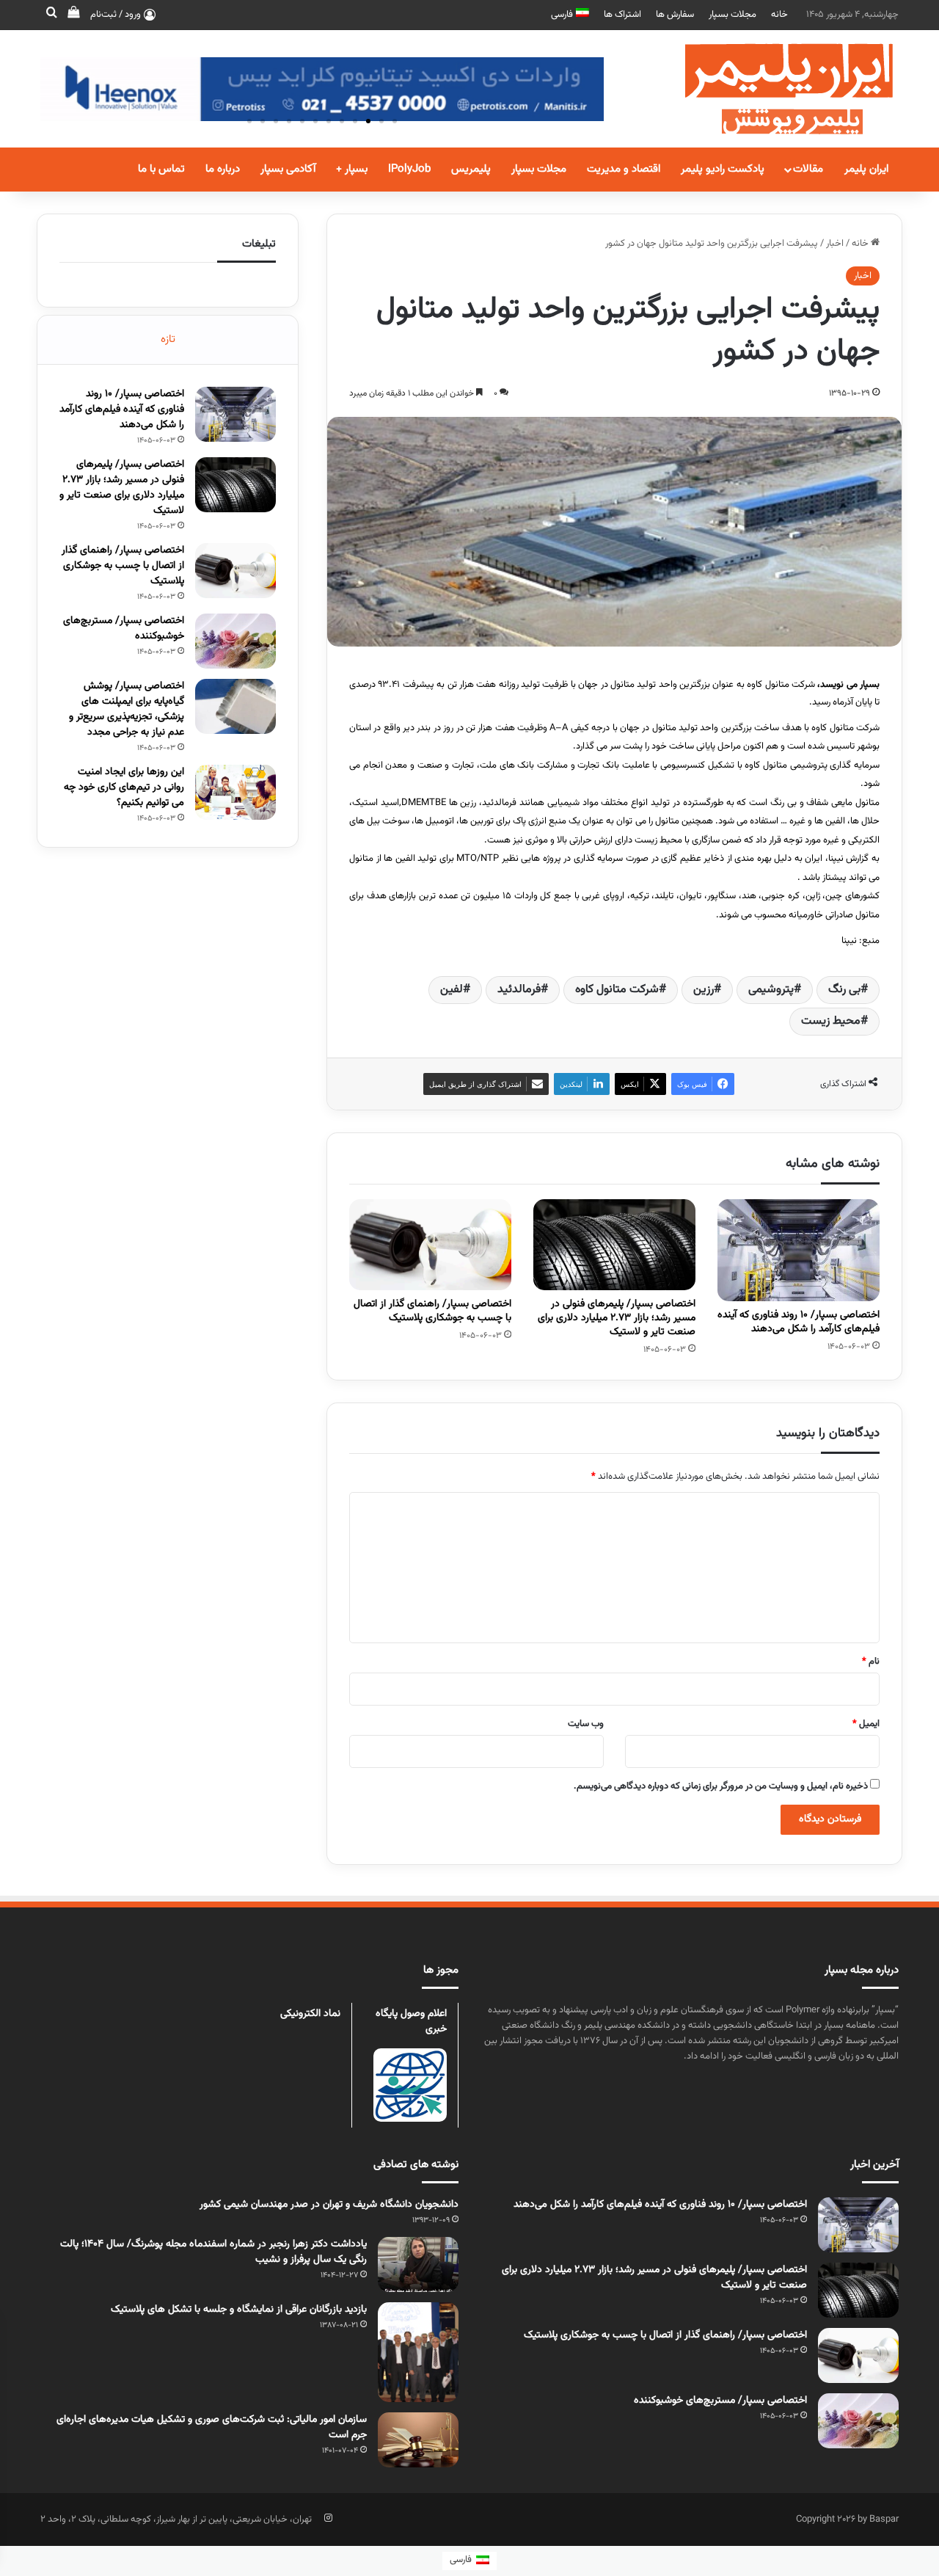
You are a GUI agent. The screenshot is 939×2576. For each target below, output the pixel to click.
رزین (704, 990)
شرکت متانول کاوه (617, 990)
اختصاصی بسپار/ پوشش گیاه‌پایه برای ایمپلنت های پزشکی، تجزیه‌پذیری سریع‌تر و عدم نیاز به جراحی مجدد (127, 709)
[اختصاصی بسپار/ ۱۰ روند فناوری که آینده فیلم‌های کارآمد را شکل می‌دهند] (799, 1250)
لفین (452, 990)
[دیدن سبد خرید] (73, 15)
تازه (168, 339)
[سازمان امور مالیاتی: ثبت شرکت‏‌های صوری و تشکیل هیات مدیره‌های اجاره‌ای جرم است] (418, 2440)
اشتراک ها (622, 15)
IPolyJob (409, 169)
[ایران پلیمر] (770, 89)
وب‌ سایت (586, 1724)
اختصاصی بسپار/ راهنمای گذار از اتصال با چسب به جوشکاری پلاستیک (432, 1311)
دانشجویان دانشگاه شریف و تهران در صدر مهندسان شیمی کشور (329, 2205)
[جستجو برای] (51, 15)
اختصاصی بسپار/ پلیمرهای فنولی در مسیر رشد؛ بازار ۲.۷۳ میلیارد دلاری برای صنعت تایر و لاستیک (617, 1318)
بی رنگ (844, 990)
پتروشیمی (771, 990)
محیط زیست (831, 1021)
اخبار (835, 244)
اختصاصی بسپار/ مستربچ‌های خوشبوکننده (124, 629)
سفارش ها (675, 15)
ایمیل (866, 1724)
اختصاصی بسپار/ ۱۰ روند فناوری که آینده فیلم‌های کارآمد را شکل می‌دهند (799, 1322)
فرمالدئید (519, 990)
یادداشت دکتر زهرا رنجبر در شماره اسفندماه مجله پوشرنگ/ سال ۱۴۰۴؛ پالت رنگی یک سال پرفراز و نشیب (213, 2252)
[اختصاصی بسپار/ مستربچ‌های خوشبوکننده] (235, 641)
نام (871, 1662)
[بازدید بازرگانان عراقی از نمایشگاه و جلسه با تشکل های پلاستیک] (418, 2352)
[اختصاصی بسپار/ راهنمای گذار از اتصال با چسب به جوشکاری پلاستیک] (430, 1245)
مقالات (808, 169)
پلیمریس (471, 169)
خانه (779, 15)
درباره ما (223, 169)
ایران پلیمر (866, 169)
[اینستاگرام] (328, 2518)
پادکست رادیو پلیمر (723, 169)
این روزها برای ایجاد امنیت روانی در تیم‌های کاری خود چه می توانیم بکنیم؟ (124, 787)
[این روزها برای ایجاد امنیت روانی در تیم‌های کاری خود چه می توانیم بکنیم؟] (235, 792)
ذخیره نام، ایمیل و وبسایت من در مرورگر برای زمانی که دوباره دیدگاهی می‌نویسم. (721, 1786)
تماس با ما (161, 169)
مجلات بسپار (732, 15)
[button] (395, 121)
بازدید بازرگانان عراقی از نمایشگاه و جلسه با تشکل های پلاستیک (239, 2310)
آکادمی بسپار (288, 169)
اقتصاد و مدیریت (624, 169)
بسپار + (352, 169)
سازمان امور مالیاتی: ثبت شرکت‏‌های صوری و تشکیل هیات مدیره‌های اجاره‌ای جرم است (212, 2427)
